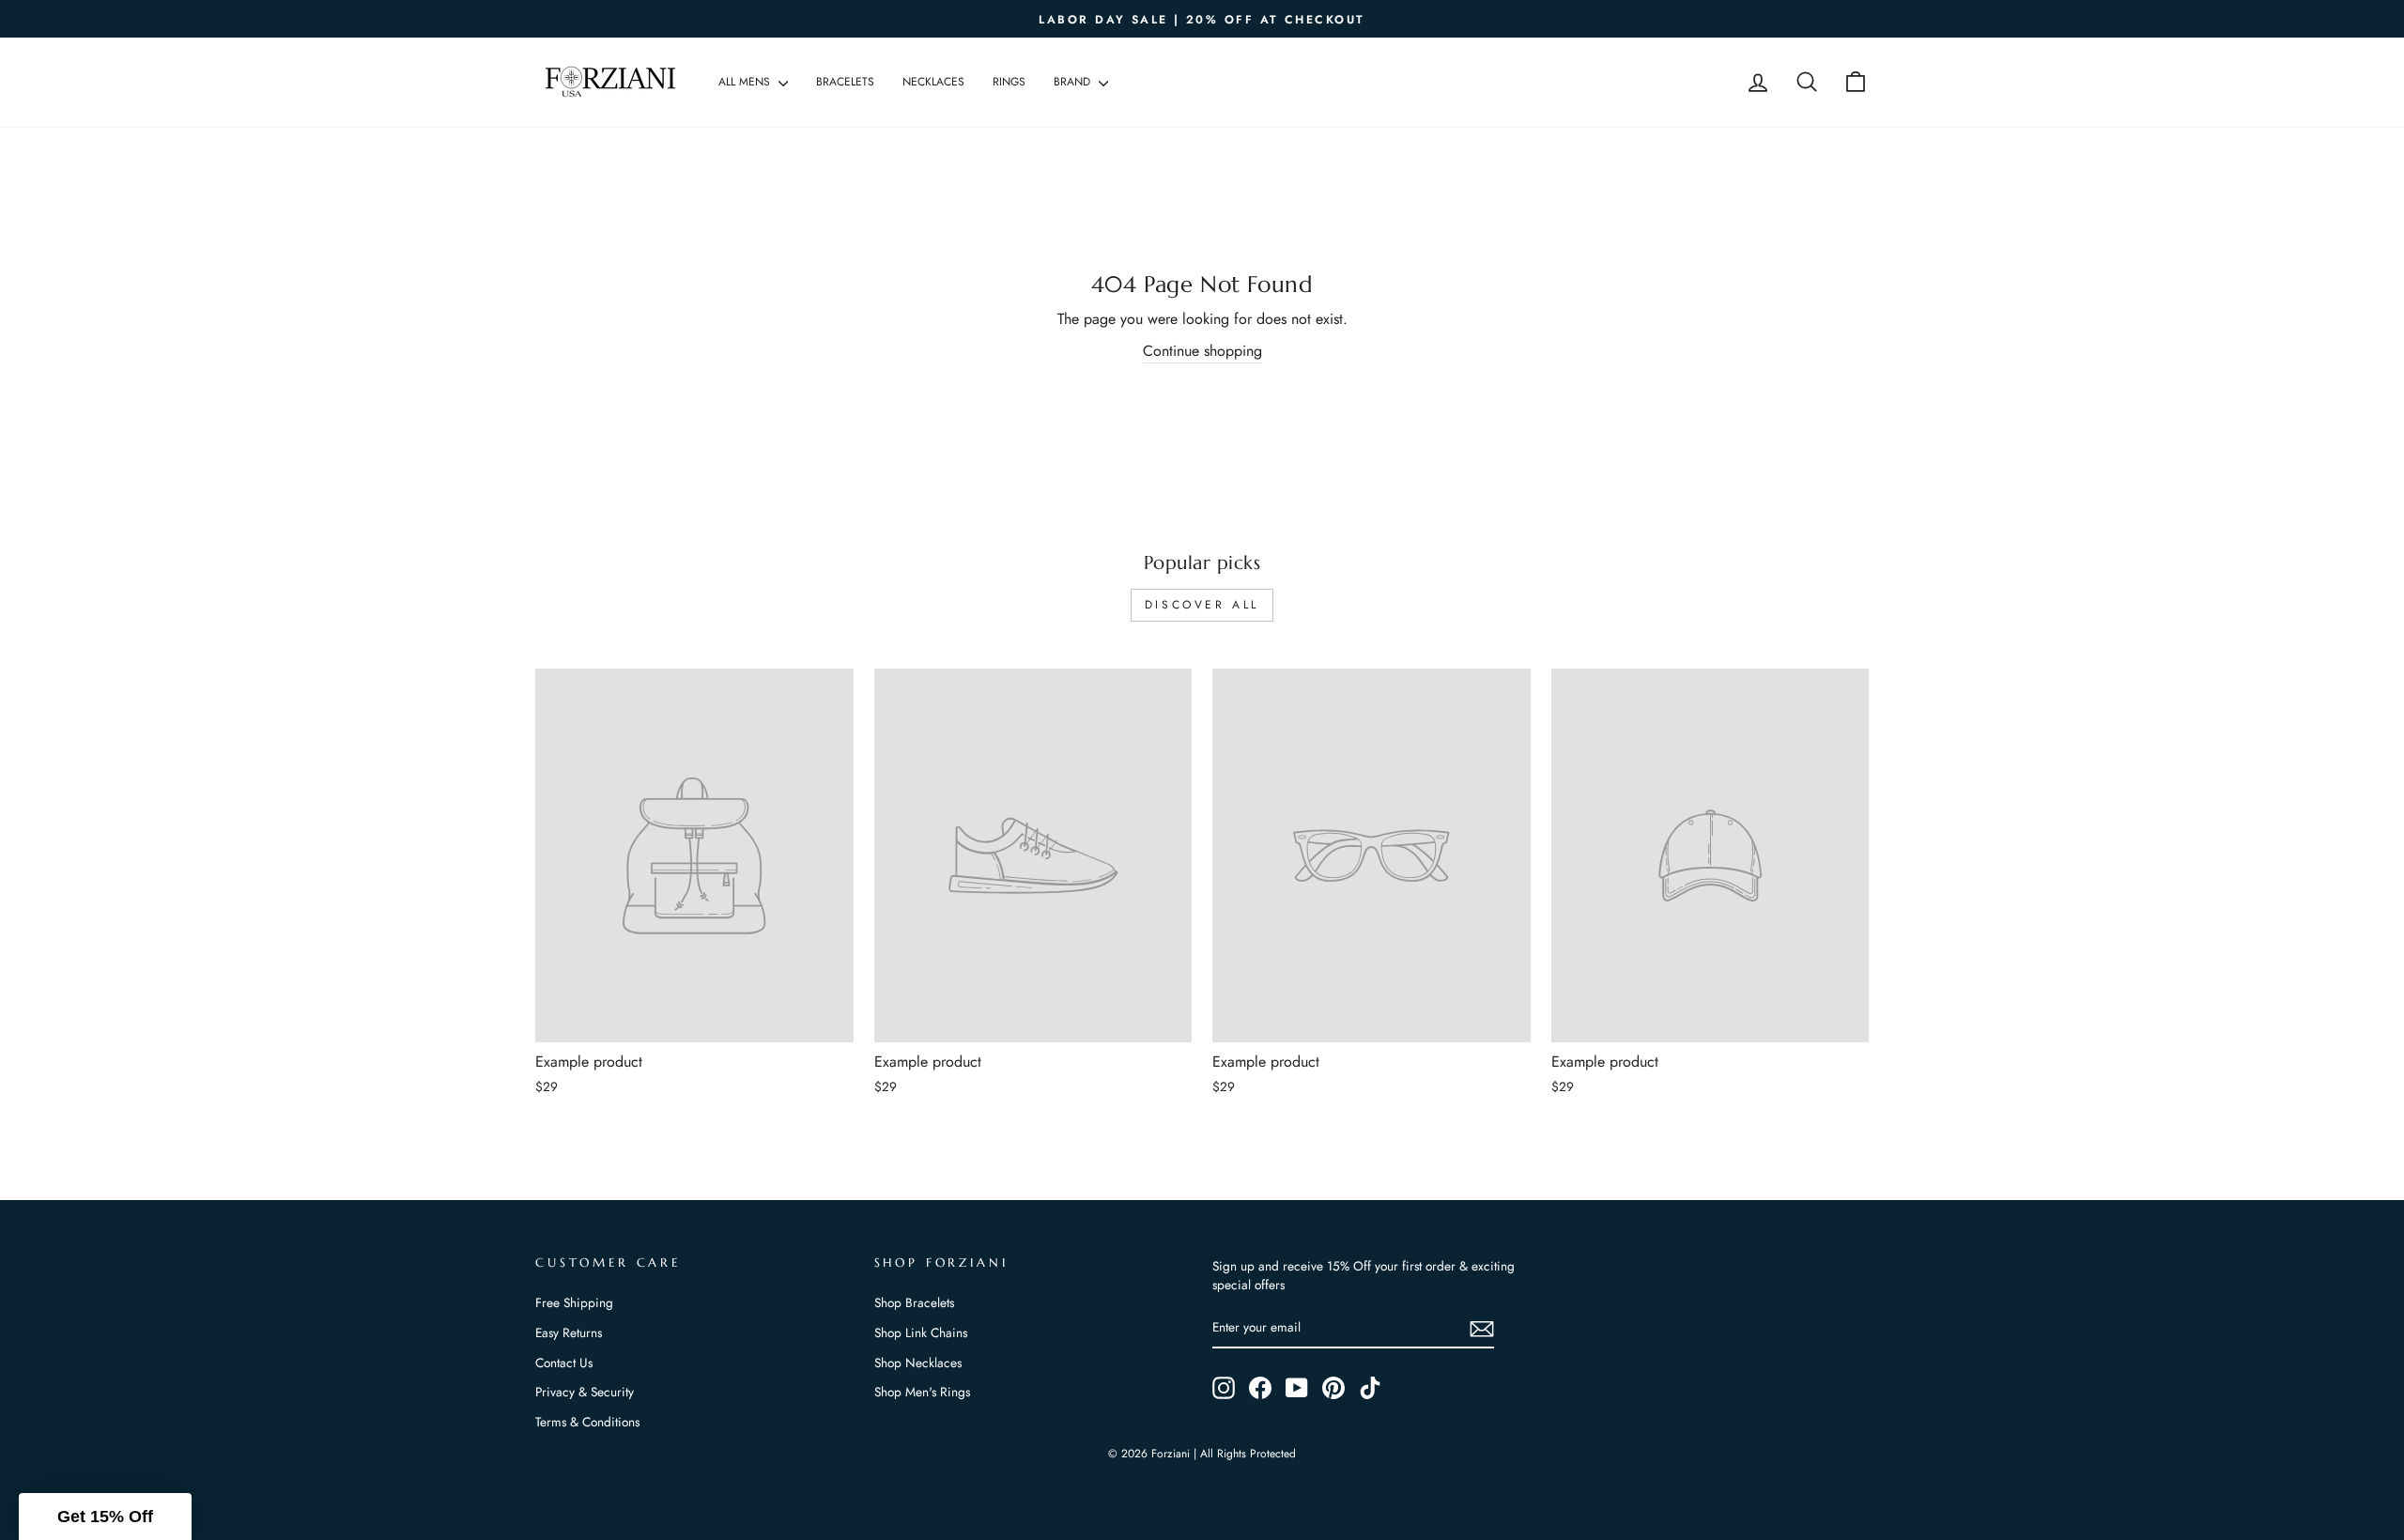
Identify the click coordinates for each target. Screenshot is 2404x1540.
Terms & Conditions (587, 1422)
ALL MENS (746, 82)
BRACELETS (845, 82)
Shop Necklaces (918, 1363)
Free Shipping (574, 1302)
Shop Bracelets (914, 1302)
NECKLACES (933, 82)
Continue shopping (1202, 351)
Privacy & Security (585, 1392)
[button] (105, 1517)
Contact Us (564, 1363)
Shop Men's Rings (922, 1392)
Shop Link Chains (921, 1332)
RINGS (1009, 82)
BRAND (1074, 82)
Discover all (1202, 605)
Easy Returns (569, 1332)
